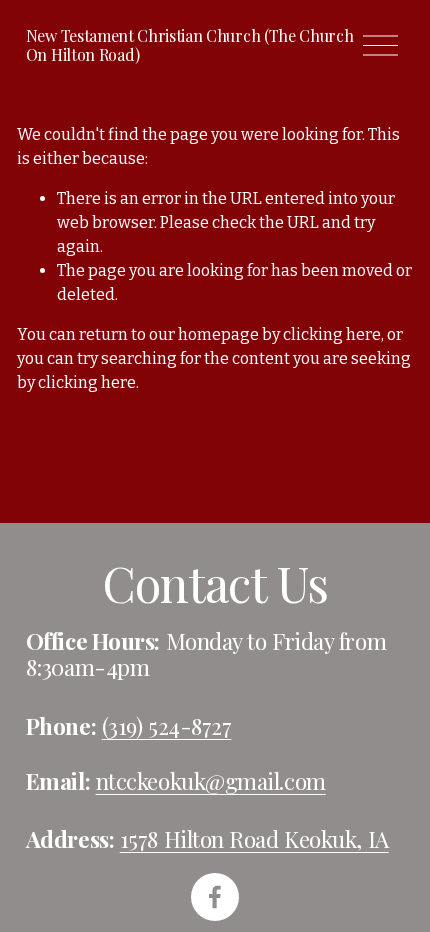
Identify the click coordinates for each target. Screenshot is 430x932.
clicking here (332, 334)
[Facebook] (215, 897)
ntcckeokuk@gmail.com (211, 781)
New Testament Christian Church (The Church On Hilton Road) (190, 45)
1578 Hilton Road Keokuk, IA (254, 839)
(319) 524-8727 (167, 726)
